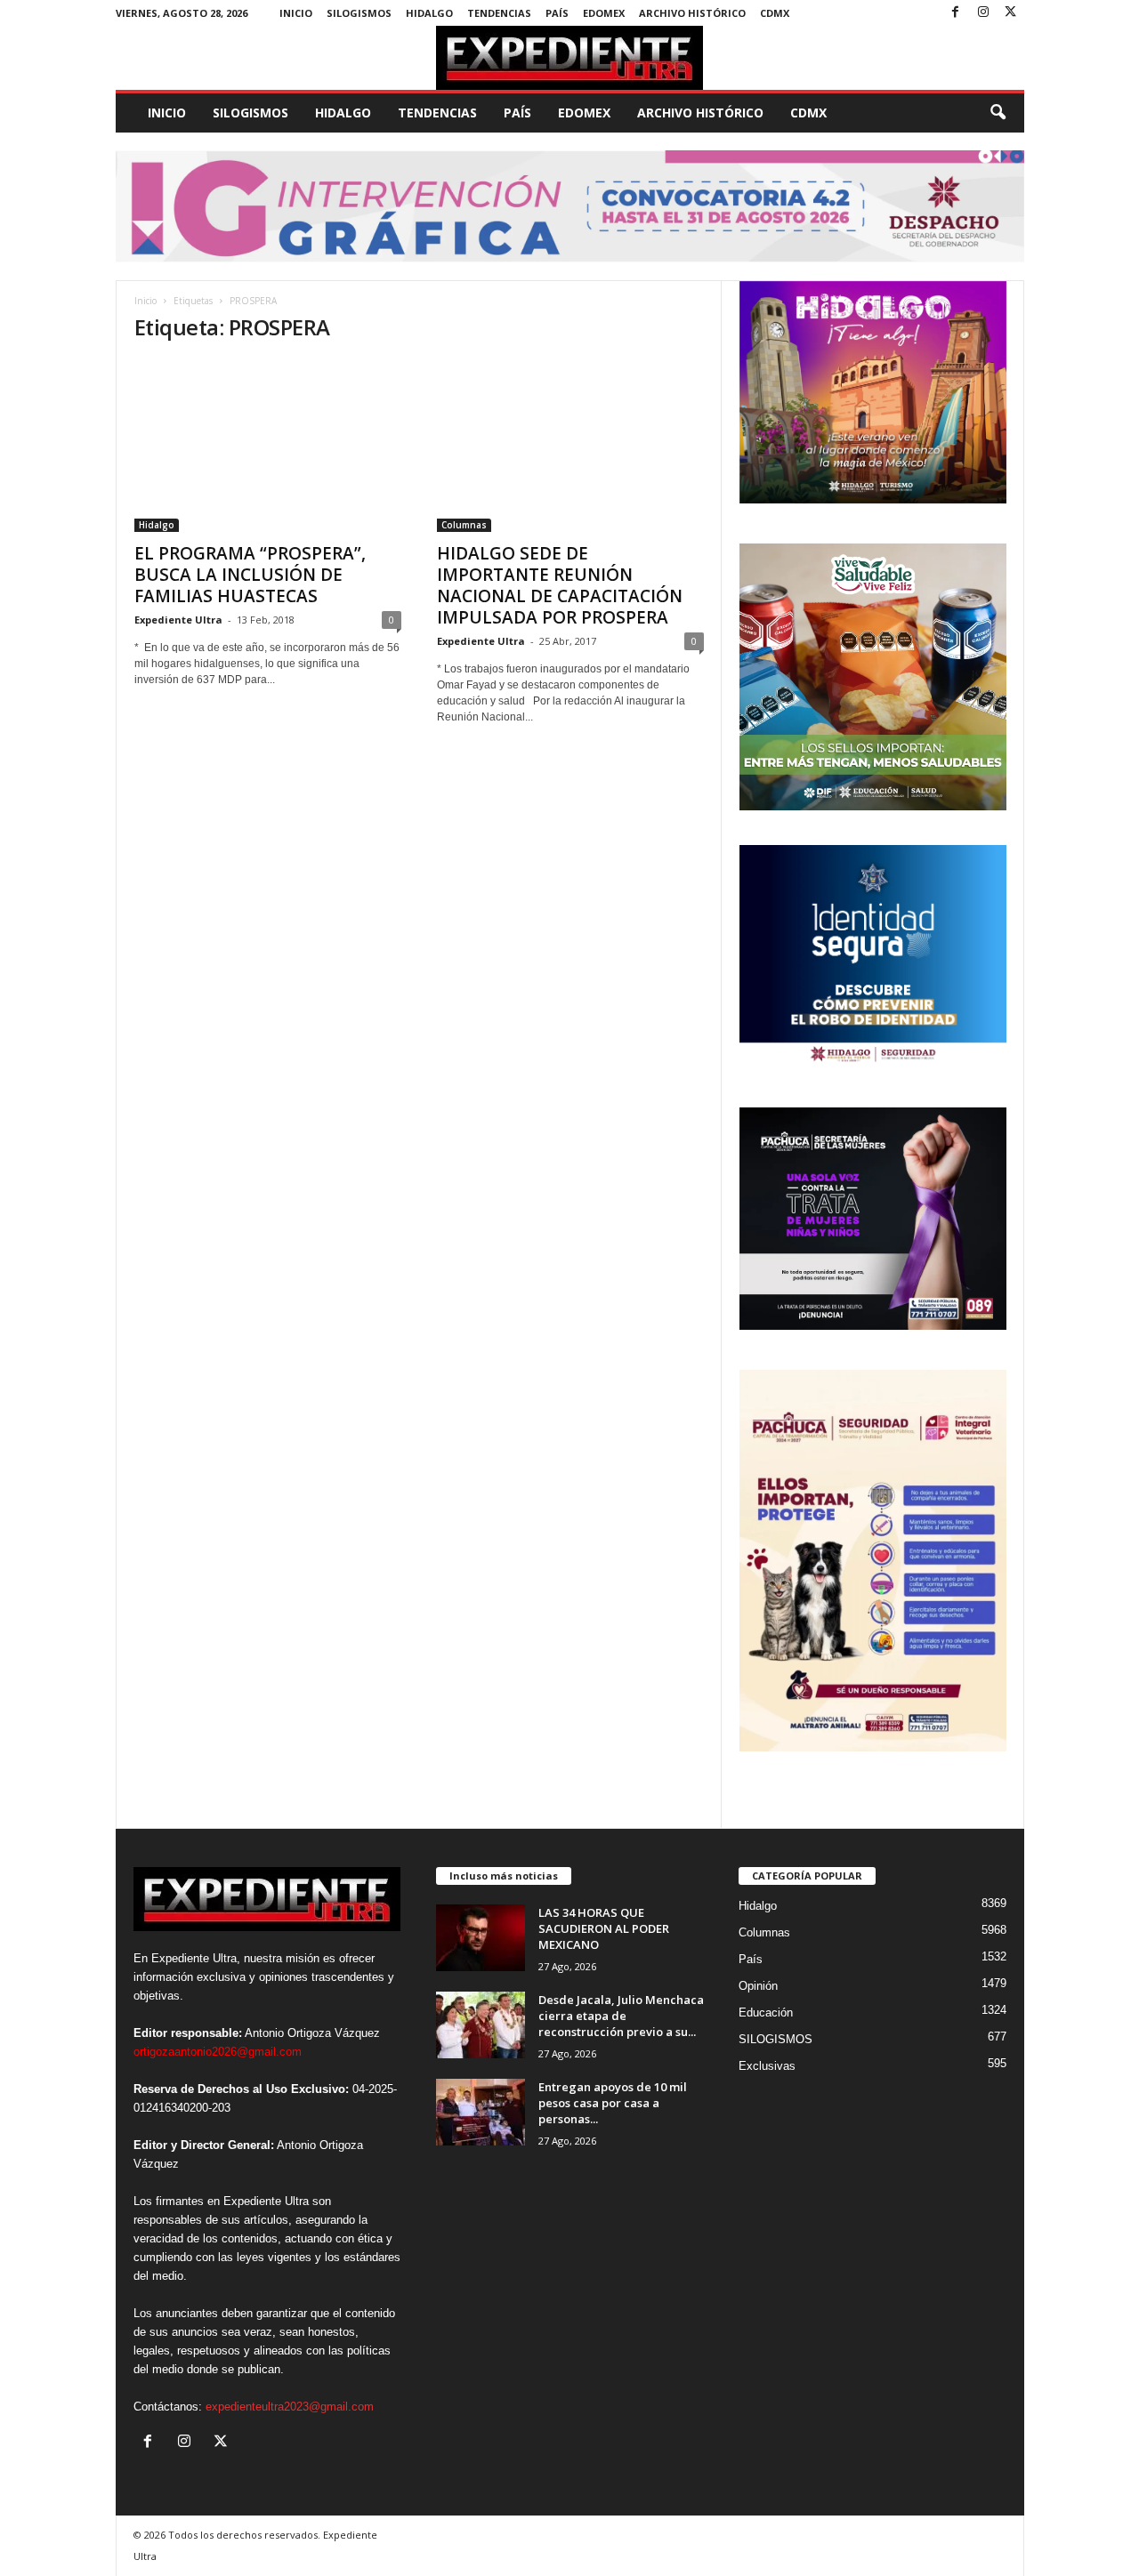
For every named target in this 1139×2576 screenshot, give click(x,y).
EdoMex (604, 13)
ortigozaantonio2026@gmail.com (218, 2052)
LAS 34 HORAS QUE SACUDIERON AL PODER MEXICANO (604, 1928)
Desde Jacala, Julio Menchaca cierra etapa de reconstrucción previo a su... (621, 2016)
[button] (998, 113)
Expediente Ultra (178, 620)
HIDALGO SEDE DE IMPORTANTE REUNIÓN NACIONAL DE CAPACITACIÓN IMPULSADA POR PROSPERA (560, 585)
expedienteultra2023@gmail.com (290, 2407)
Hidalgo (429, 13)
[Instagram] (983, 13)
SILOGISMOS (359, 13)
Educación (766, 2012)
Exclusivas (767, 2066)
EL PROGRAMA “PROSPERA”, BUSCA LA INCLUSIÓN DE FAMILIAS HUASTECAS (250, 575)
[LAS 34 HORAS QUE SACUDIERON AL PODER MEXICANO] (481, 1938)
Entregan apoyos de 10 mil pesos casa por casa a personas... (613, 2103)
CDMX (775, 13)
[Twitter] (1011, 13)
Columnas (464, 525)
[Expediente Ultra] (570, 58)
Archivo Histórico (692, 13)
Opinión (758, 1986)
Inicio (296, 13)
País (557, 13)
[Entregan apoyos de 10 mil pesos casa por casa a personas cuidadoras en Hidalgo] (481, 2112)
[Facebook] (956, 13)
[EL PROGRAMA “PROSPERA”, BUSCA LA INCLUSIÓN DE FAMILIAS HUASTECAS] (268, 446)
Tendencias (499, 13)
